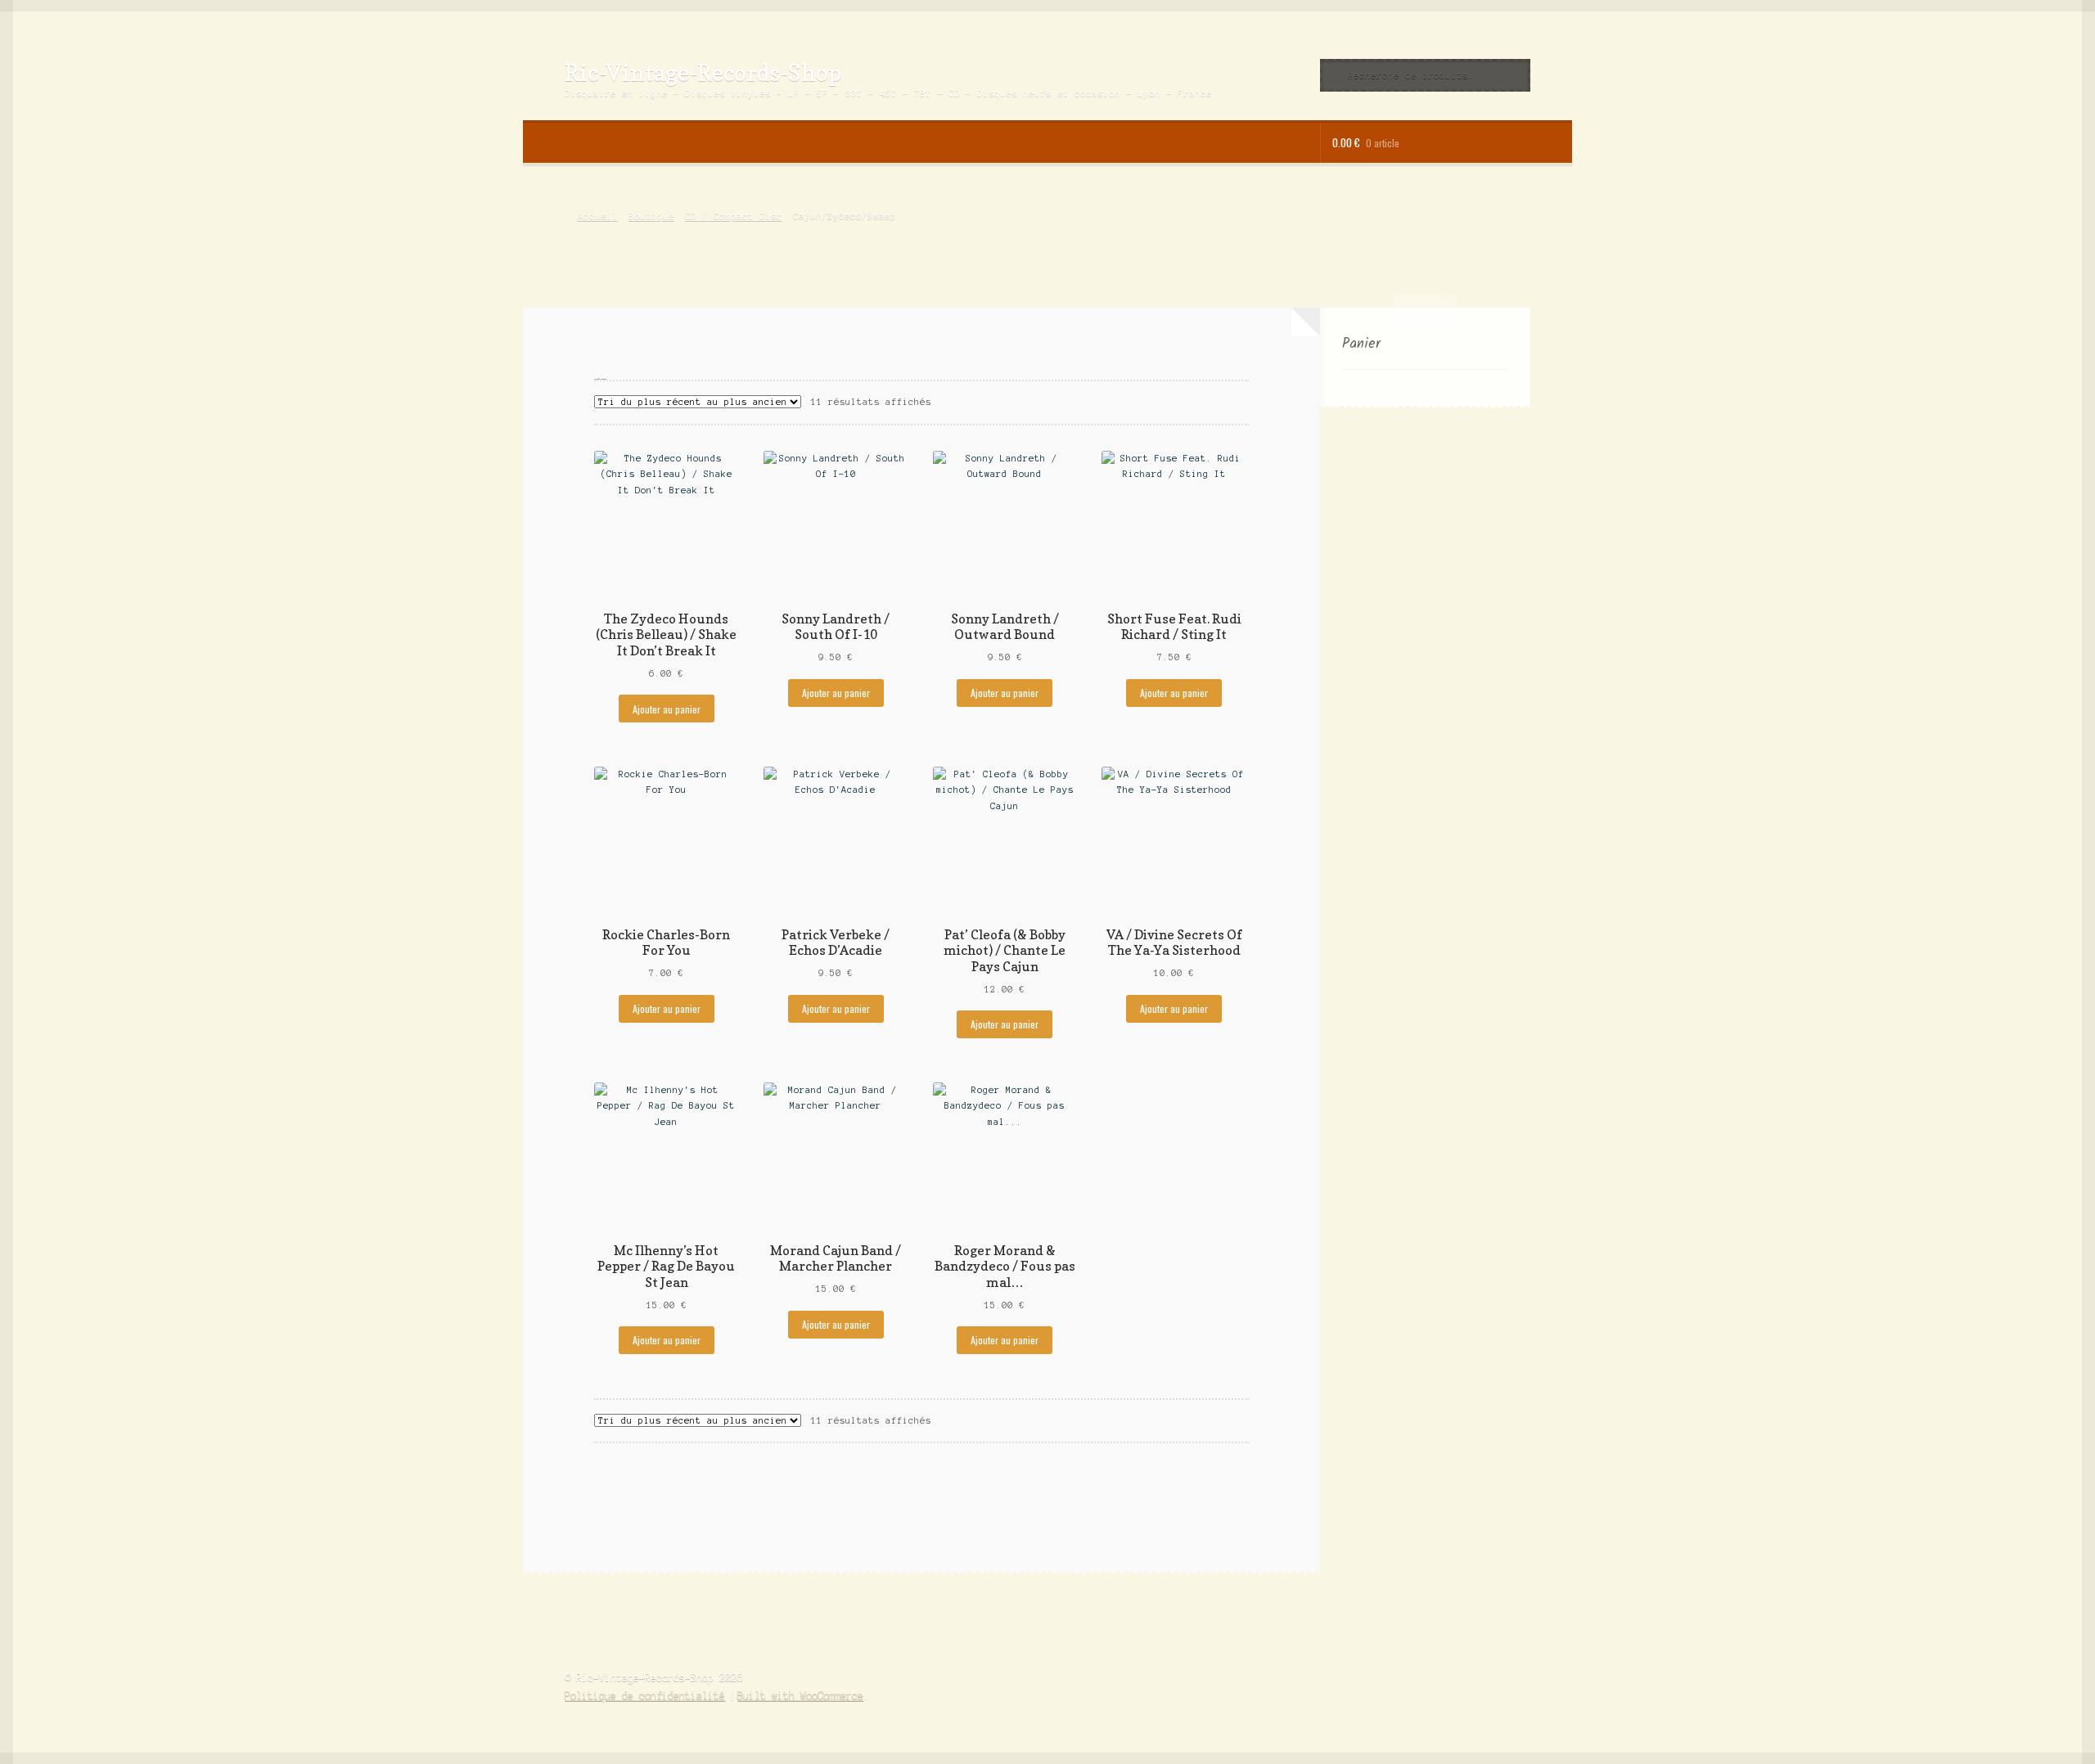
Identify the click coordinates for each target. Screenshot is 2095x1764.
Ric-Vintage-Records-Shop (703, 72)
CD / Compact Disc (734, 216)
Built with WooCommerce (800, 1696)
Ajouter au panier (667, 709)
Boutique (651, 216)
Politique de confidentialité (645, 1696)
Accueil (597, 216)
